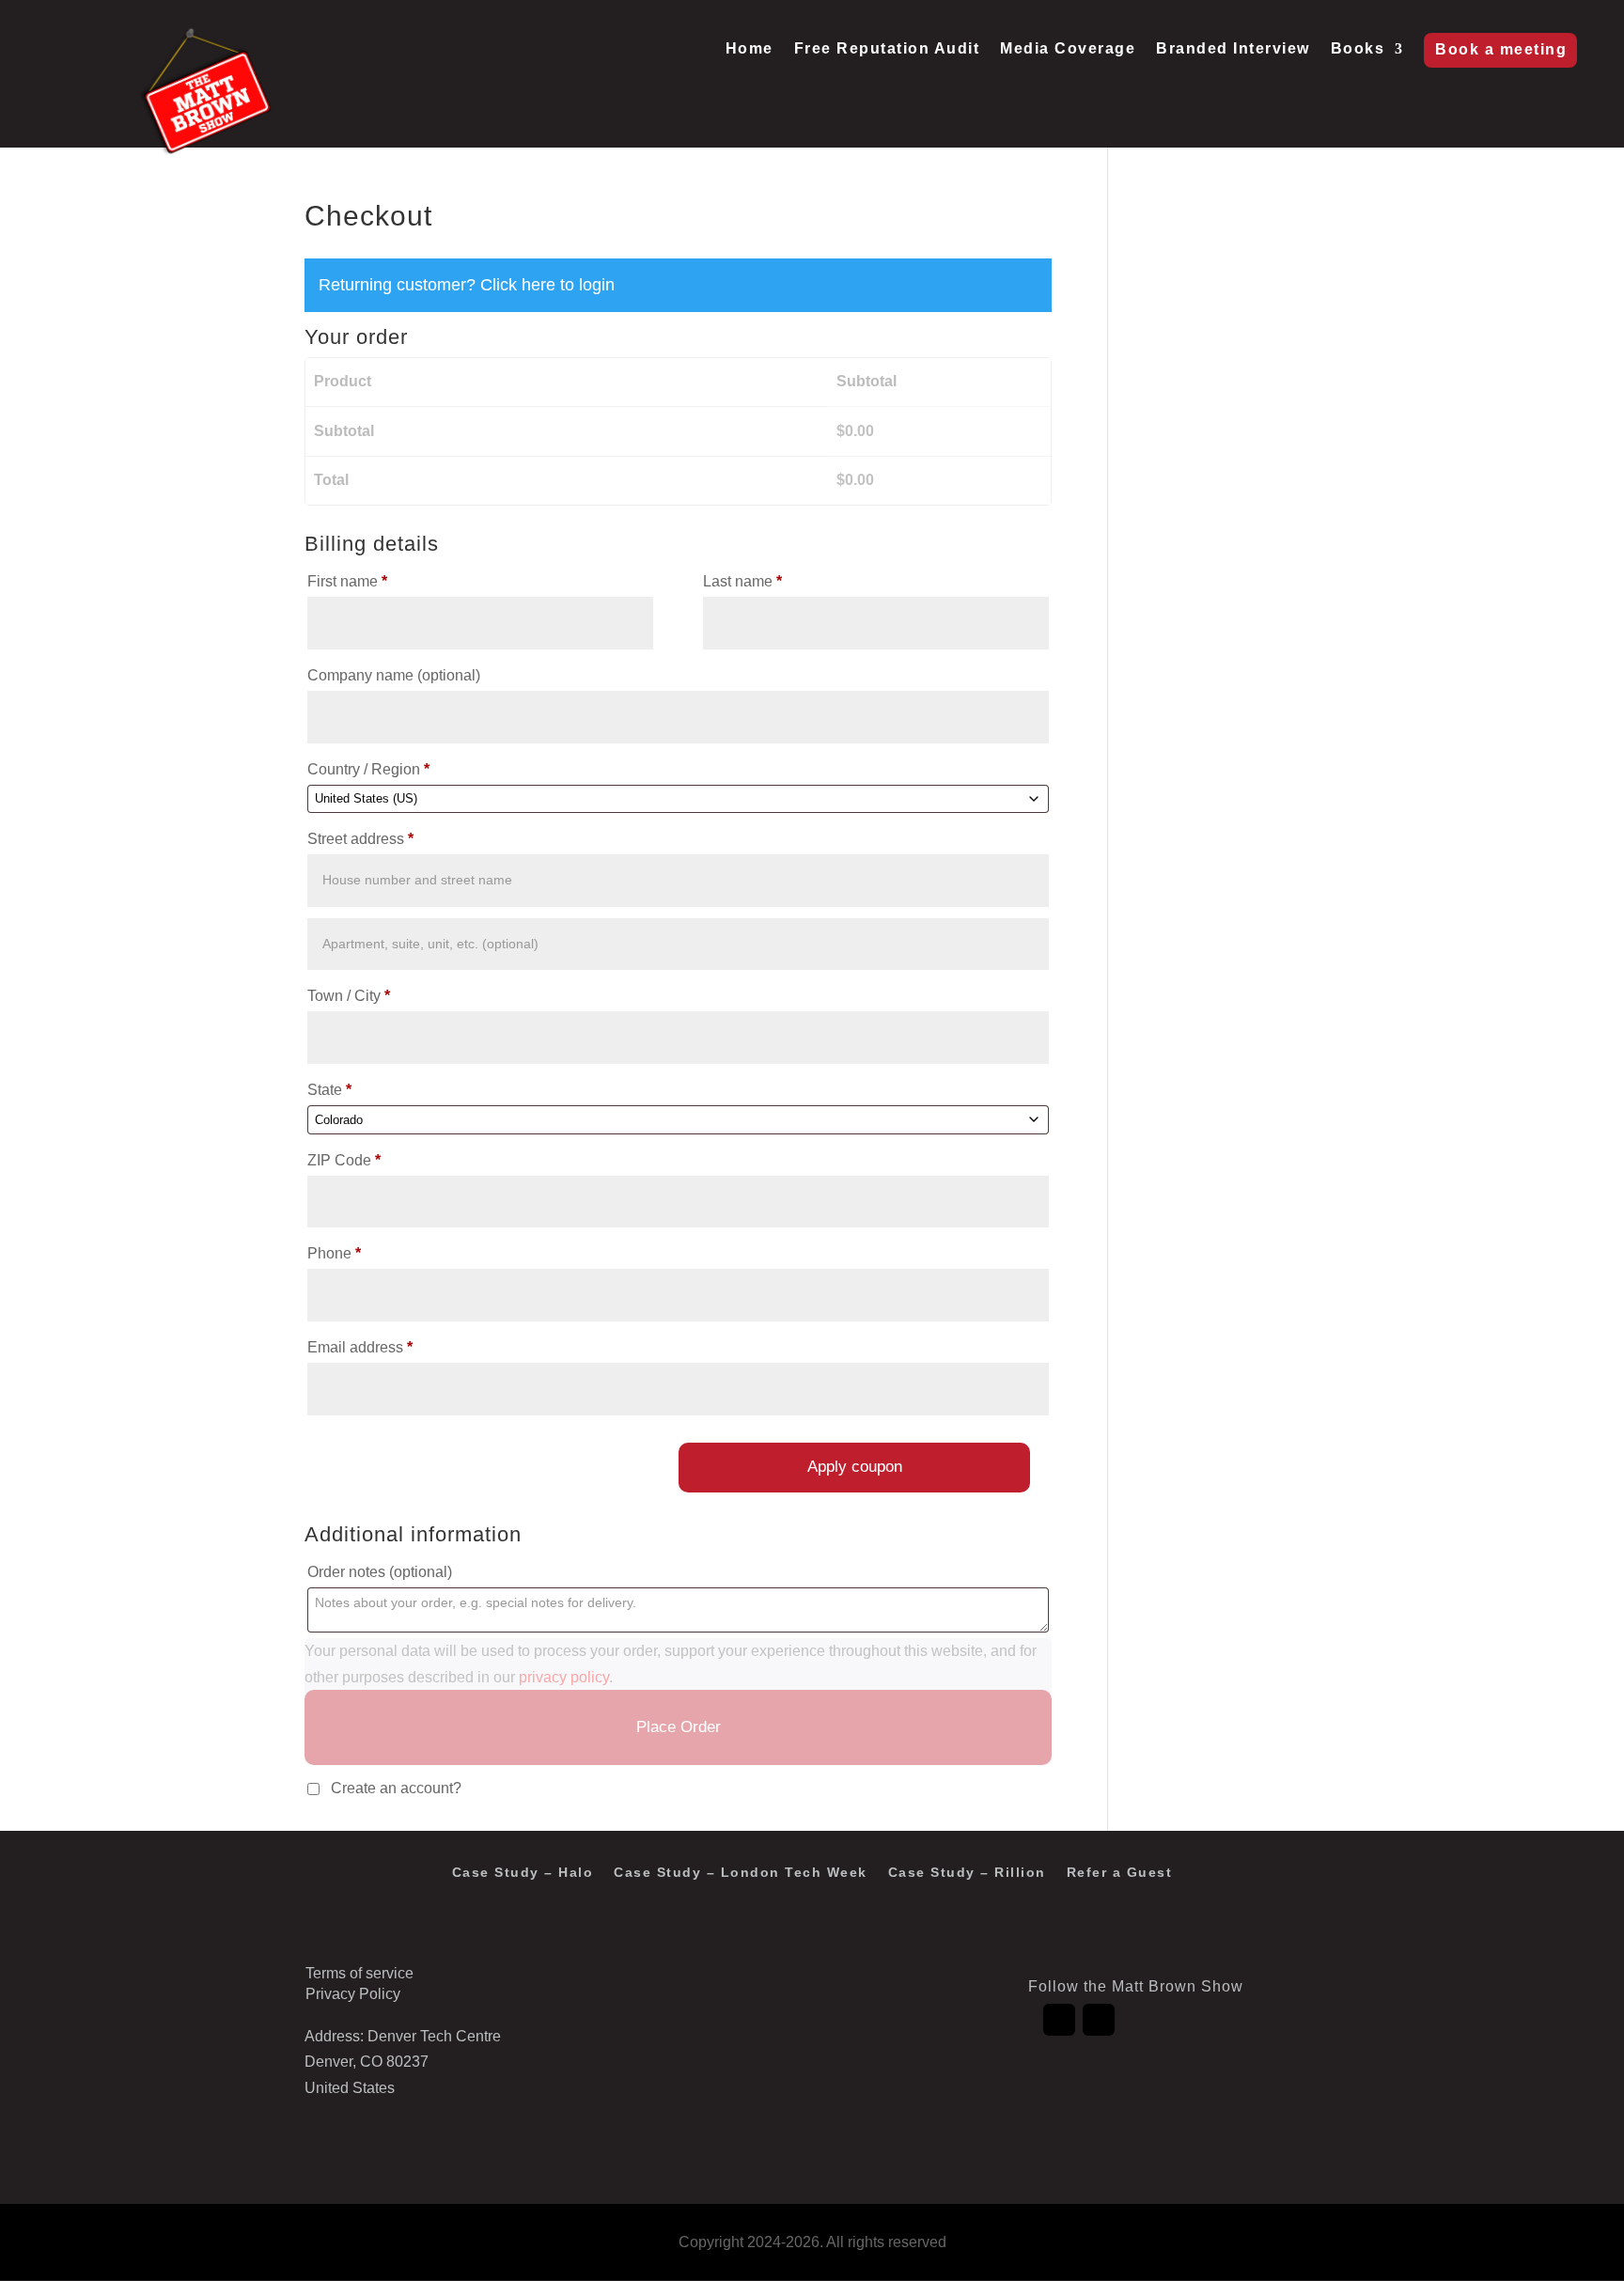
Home (750, 49)
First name (347, 581)
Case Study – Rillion (967, 1873)
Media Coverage (1068, 49)
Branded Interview (1233, 49)
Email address (360, 1347)
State (329, 1090)
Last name (742, 581)
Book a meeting (1501, 49)
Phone (334, 1253)
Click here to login (547, 285)
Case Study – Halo (523, 1873)
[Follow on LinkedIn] (1059, 2020)
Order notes (380, 1572)
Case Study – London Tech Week (741, 1873)
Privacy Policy (353, 1994)
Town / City (349, 996)
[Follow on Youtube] (1099, 2020)
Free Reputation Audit (887, 49)
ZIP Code (344, 1160)
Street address (360, 839)
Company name (394, 675)
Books (1358, 49)
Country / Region (368, 769)
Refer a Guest (1120, 1873)
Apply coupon (855, 1467)
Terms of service (359, 1973)
